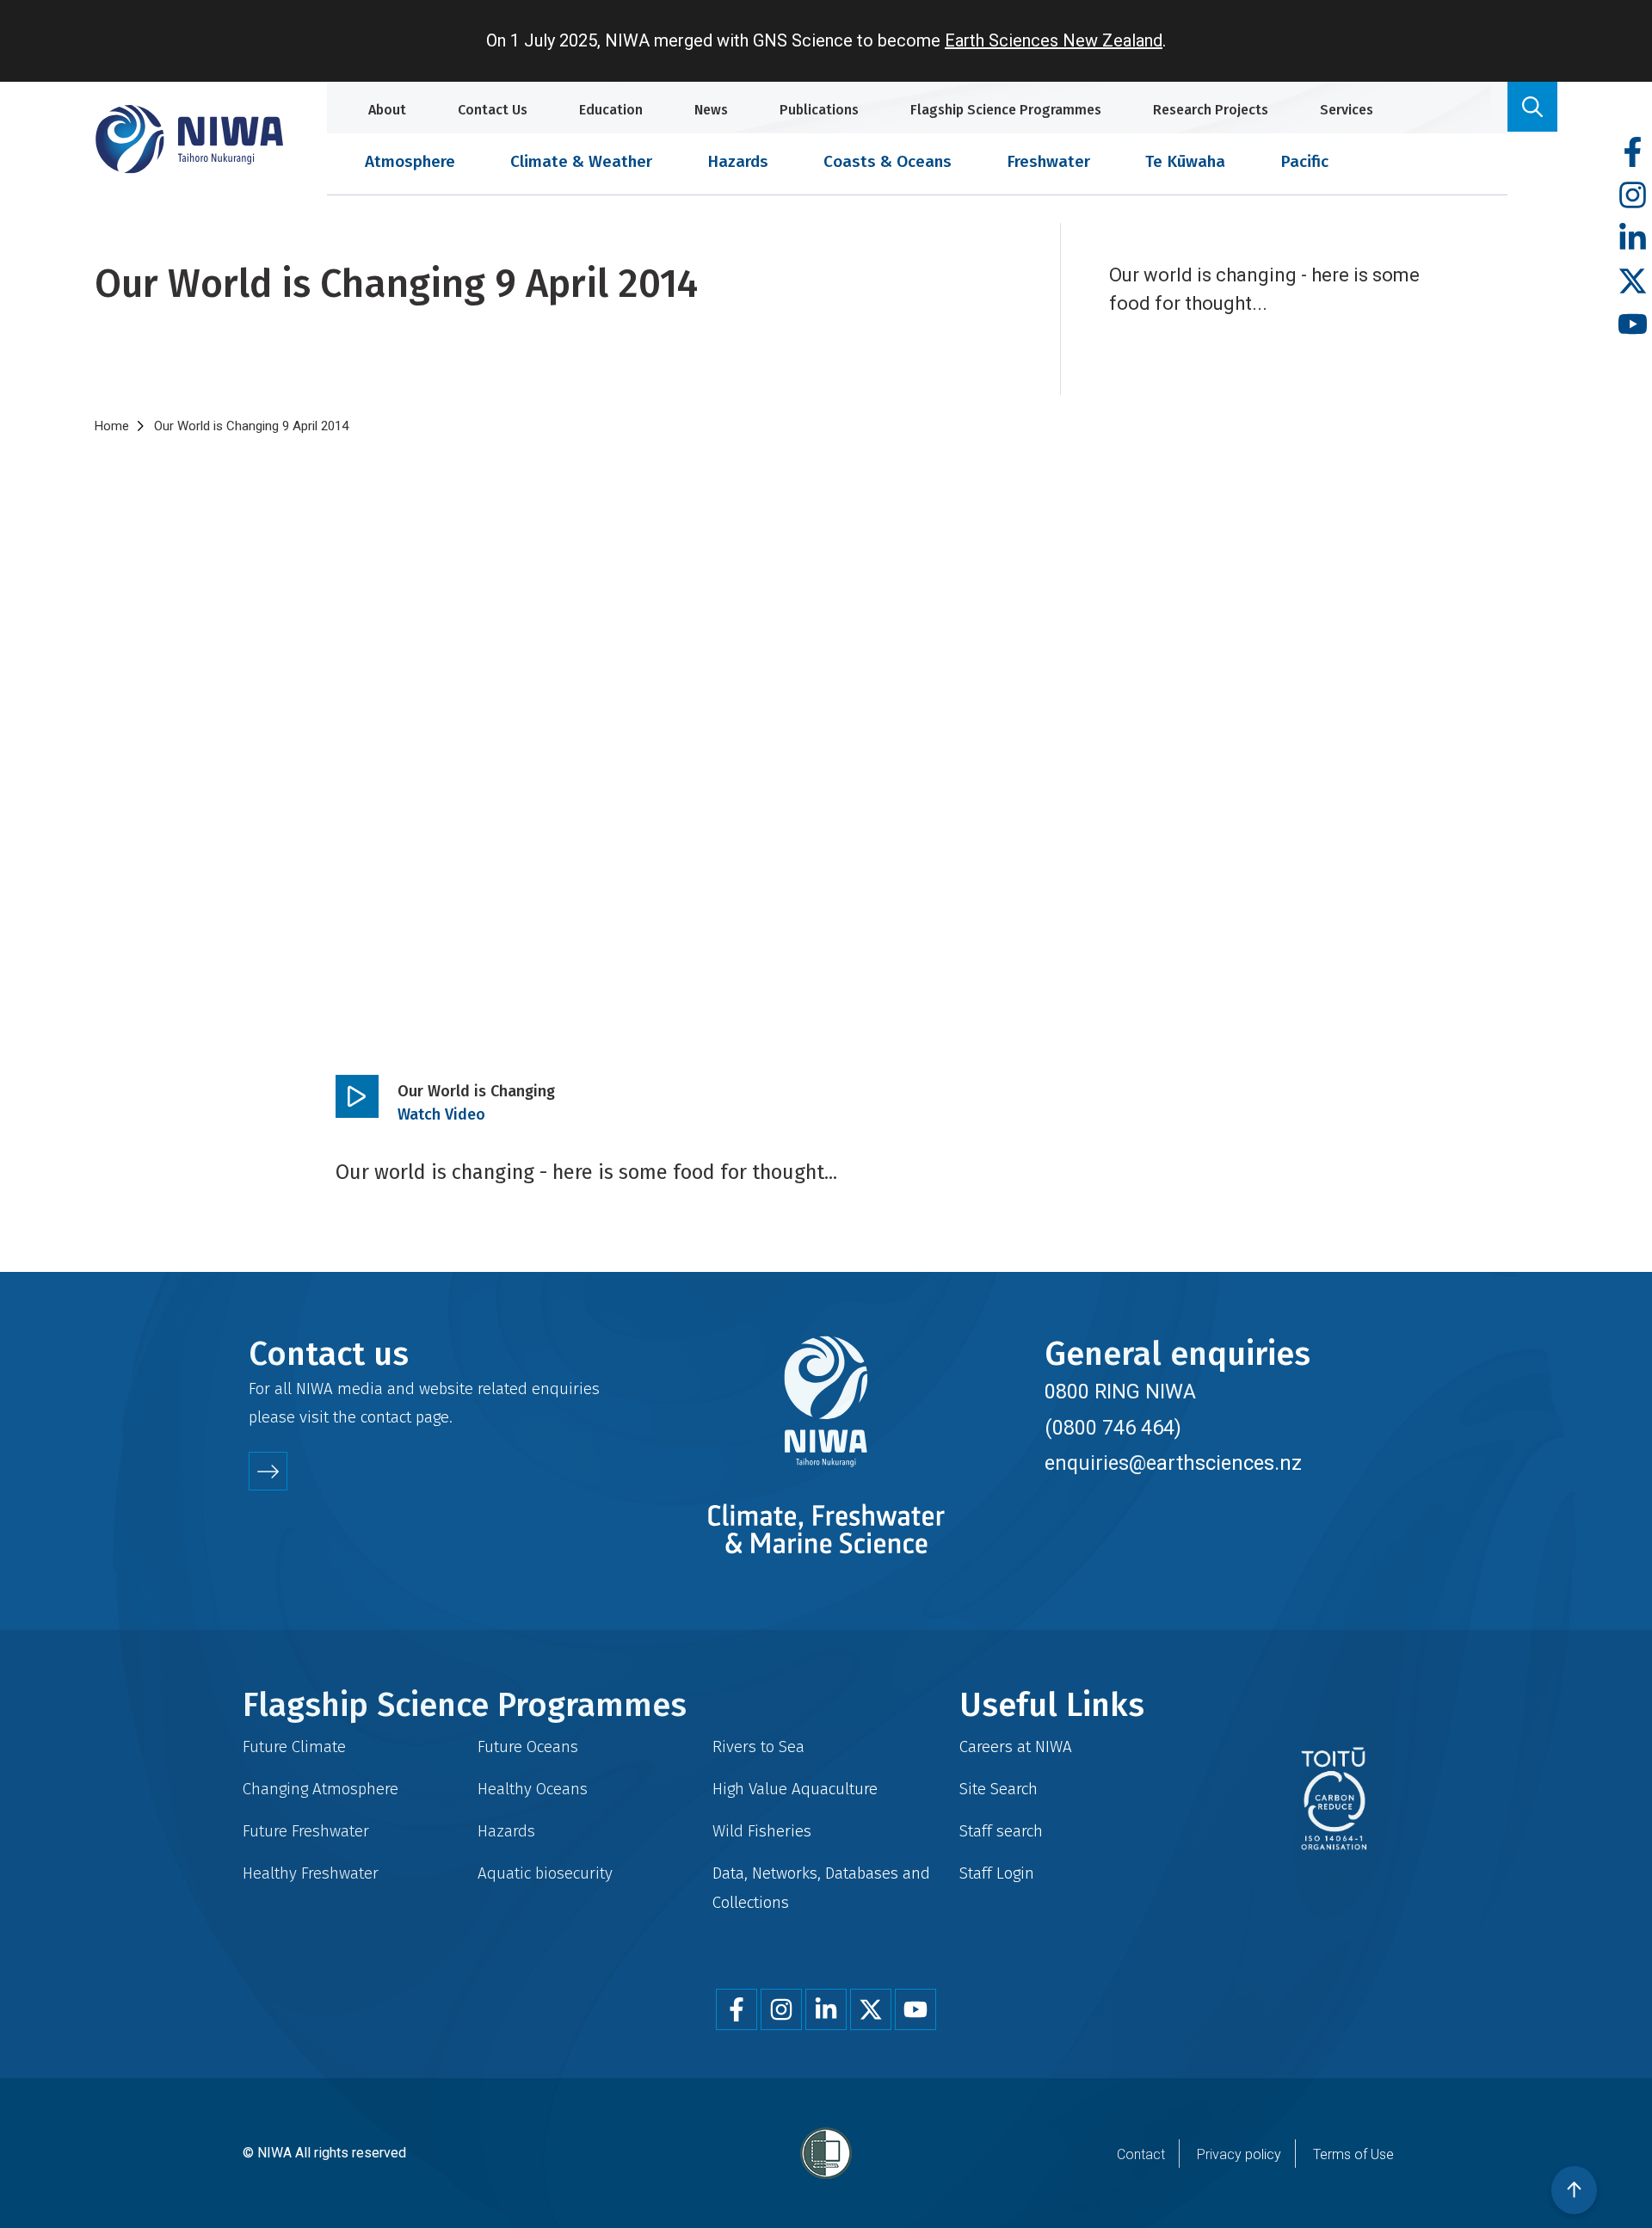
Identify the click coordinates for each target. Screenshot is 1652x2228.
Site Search (999, 1789)
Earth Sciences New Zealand (1054, 40)
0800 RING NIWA (1120, 1392)
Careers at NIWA (1016, 1747)
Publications (819, 110)
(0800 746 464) (1113, 1428)
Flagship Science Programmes (1006, 110)
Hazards (738, 161)
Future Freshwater (306, 1831)
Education (611, 110)
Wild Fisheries (762, 1831)
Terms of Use (1353, 2154)
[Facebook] (1633, 153)
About (387, 110)
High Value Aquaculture (795, 1789)
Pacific (1304, 161)
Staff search (1001, 1831)
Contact (1141, 2154)
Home (112, 426)
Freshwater (1048, 161)
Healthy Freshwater (311, 1873)
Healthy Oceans (533, 1789)
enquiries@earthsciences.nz (1173, 1463)
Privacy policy (1239, 2154)
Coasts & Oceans (888, 161)
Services (1347, 110)
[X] (1633, 282)
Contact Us (493, 110)
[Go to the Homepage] (189, 139)
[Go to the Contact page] (268, 1471)
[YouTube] (1633, 325)
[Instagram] (1633, 196)
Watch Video (441, 1114)
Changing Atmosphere (321, 1789)
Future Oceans (528, 1747)
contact (386, 1417)
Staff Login (997, 1873)
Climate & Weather (581, 161)
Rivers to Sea (758, 1747)
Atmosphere (410, 161)
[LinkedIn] (1633, 239)
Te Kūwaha (1185, 161)
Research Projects (1211, 110)
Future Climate (294, 1747)
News (711, 110)
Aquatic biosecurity (545, 1873)
